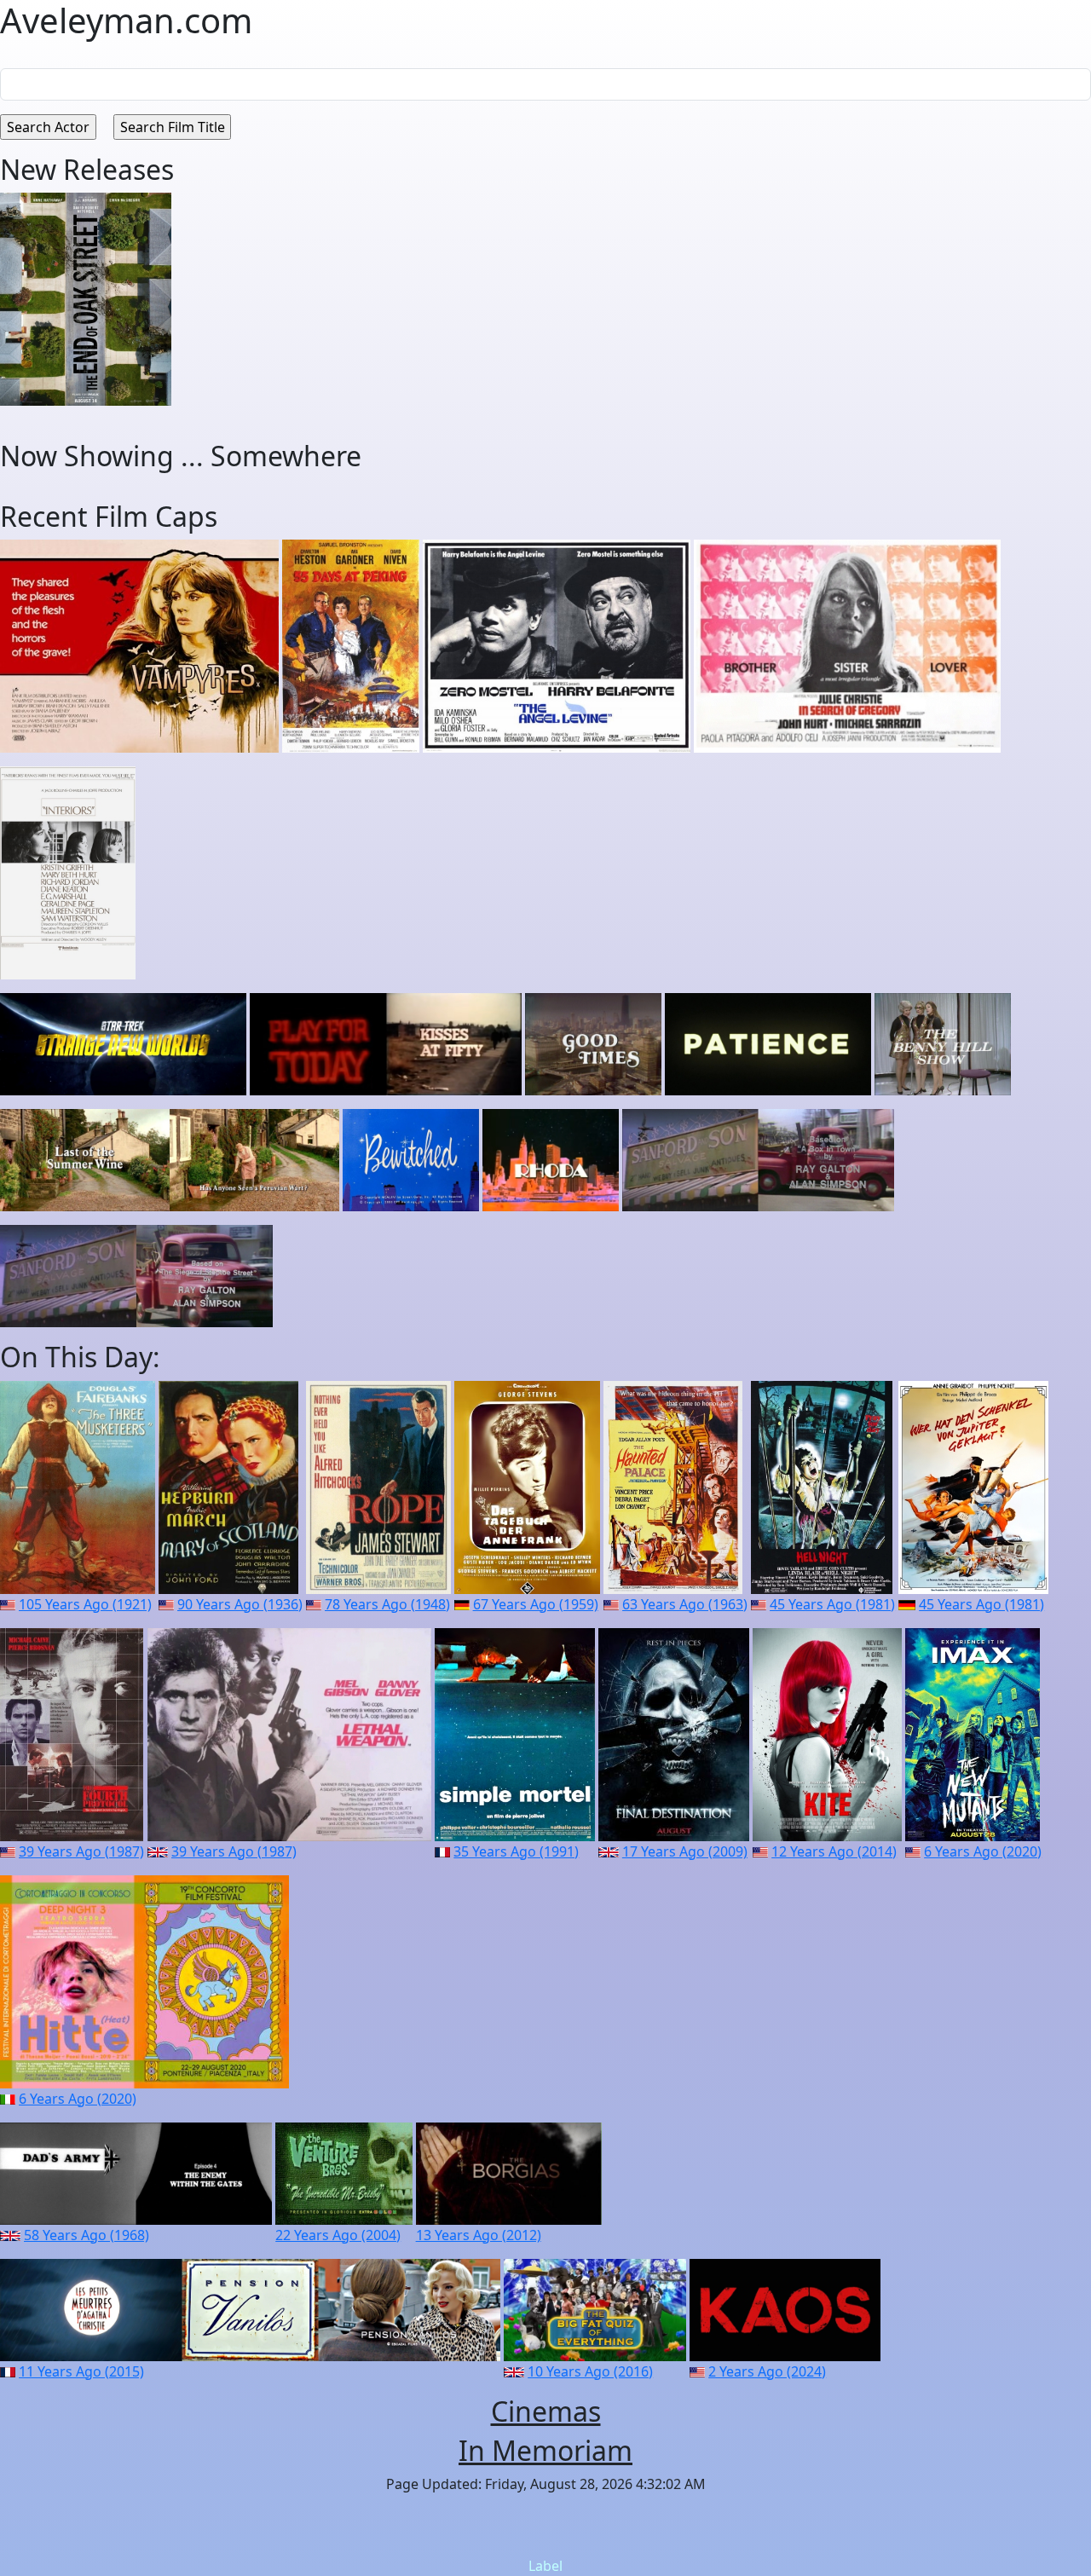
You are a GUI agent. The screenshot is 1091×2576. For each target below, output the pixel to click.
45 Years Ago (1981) (832, 1604)
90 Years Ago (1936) (240, 1604)
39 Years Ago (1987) (81, 1851)
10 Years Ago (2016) (590, 2371)
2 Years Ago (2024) (767, 2371)
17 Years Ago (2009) (685, 1851)
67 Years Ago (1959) (536, 1604)
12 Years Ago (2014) (834, 1851)
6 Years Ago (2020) (983, 1851)
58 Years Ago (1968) (87, 2235)
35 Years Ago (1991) (516, 1851)
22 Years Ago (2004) (338, 2235)
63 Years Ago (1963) (685, 1604)
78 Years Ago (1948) (387, 1604)
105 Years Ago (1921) (85, 1604)
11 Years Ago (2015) (81, 2371)
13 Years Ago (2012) (479, 2235)
